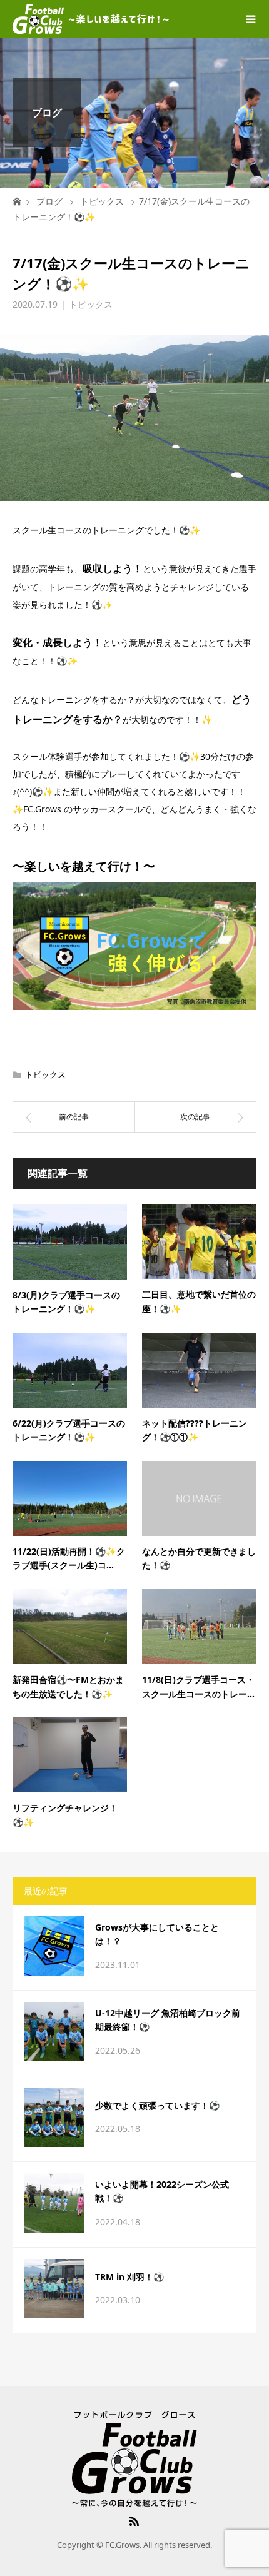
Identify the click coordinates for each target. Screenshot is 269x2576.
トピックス (91, 304)
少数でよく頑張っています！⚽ (157, 2105)
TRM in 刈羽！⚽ (129, 2277)
